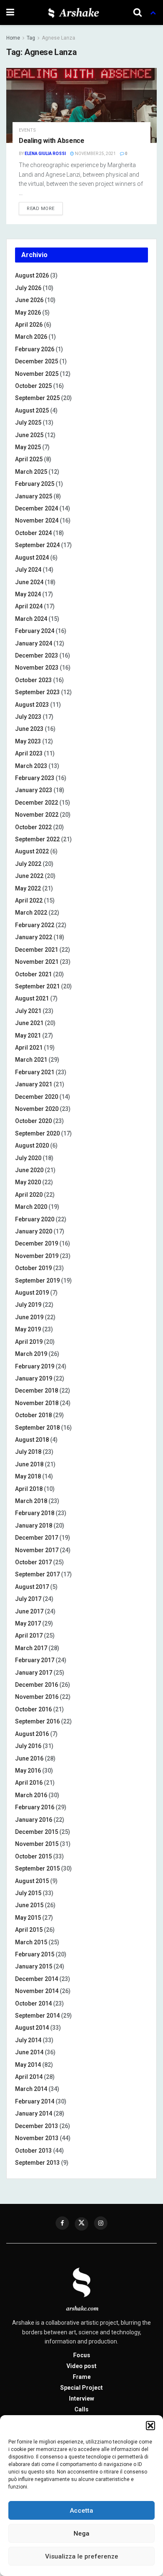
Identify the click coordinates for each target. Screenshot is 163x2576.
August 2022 (32, 851)
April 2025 (29, 459)
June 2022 (29, 876)
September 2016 (37, 1721)
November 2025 (37, 374)
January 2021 (34, 1084)
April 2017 (29, 1636)
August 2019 (32, 1293)
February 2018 (35, 1513)
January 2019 (34, 1378)
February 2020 (35, 1219)
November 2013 (37, 2138)
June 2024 (29, 582)
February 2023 (35, 778)
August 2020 (32, 1145)
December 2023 (37, 655)
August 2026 (32, 275)
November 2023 (37, 668)
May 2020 (28, 1182)
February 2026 (35, 349)
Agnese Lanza (59, 38)
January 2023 (34, 790)
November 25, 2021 (95, 154)
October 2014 (33, 2003)
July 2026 (28, 288)
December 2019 (37, 1243)
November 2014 (37, 1991)
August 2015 (32, 1881)
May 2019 (28, 1329)
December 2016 (37, 1685)
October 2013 (33, 2151)
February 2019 (35, 1366)
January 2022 (34, 937)
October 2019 (33, 1268)
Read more (41, 209)
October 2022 (33, 827)
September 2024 (37, 545)
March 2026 (31, 337)
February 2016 (35, 1807)
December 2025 (37, 361)
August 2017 (32, 1587)
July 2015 (28, 1893)
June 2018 (29, 1464)
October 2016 (33, 1709)
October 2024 (33, 533)
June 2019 (29, 1317)
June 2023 (29, 729)
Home (13, 38)
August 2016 (32, 1734)
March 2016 (31, 1795)
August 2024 (32, 558)
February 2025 (35, 484)
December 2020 (37, 1097)
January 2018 (34, 1526)
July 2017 (28, 1599)
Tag (31, 38)
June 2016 (29, 1758)
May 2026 (28, 313)
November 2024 (37, 520)
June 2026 (29, 300)
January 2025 (34, 496)
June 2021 (29, 1023)
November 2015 (37, 1844)
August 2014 (32, 2028)
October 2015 (33, 1856)
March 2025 (31, 472)
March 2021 (31, 1060)
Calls (81, 2409)
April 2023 (29, 753)
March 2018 (31, 1501)
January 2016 (34, 1820)
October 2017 (33, 1562)
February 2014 (35, 2101)
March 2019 (31, 1354)
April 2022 (29, 900)
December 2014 (37, 1979)
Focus (82, 2355)
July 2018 (28, 1452)
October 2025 (33, 386)
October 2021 (33, 974)
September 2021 (37, 986)
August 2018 (32, 1440)
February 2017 (35, 1660)
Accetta (81, 2511)
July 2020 (28, 1158)
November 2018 (37, 1403)
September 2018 (37, 1428)
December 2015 (37, 1832)
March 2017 (31, 1648)
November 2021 (37, 962)
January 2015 (34, 1966)
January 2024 (34, 643)
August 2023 (32, 705)
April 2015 (29, 1930)
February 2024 (35, 631)
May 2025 (28, 447)
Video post (81, 2366)
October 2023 (33, 680)
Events (27, 130)
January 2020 (34, 1231)
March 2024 (31, 619)
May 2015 (28, 1918)
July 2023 (28, 717)
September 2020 (37, 1133)
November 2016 (37, 1697)
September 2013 (37, 2163)
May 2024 (28, 594)
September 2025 (37, 398)
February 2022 (35, 925)
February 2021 (35, 1072)
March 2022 (31, 913)
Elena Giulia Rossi (45, 154)
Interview (81, 2398)
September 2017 (37, 1574)
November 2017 (37, 1550)
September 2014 (37, 2016)
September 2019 (37, 1280)
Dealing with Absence (52, 141)
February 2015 (35, 1954)
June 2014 (29, 2052)
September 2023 (37, 692)
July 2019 (28, 1305)
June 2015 (29, 1905)
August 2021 (32, 998)
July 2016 (28, 1746)
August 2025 (32, 410)
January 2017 (34, 1673)
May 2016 (28, 1771)
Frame (82, 2377)
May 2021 (28, 1035)
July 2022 (28, 864)
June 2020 (29, 1170)
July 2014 (28, 2040)
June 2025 (29, 435)
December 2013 (37, 2126)
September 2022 (37, 839)
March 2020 (31, 1207)
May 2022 (28, 888)
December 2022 (37, 803)
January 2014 (34, 2113)
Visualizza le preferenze (82, 2556)
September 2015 (37, 1868)
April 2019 (29, 1342)
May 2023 (28, 741)
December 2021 (37, 950)
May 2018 (28, 1476)
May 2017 (28, 1623)
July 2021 (28, 1011)
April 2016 (29, 1783)
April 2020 (29, 1195)
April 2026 (29, 325)
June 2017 (29, 1611)
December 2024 (37, 508)
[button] (150, 2426)
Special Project (81, 2388)
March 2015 (31, 1942)
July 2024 (28, 570)
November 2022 (37, 815)
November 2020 (37, 1109)
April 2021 (29, 1048)
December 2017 (37, 1538)
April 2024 (29, 606)
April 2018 (29, 1489)
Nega (81, 2533)
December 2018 (37, 1391)
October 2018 (33, 1415)
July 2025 (28, 423)
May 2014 (28, 2065)
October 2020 (33, 1121)
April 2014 (29, 2077)
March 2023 (31, 766)
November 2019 (37, 1256)
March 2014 (31, 2089)
